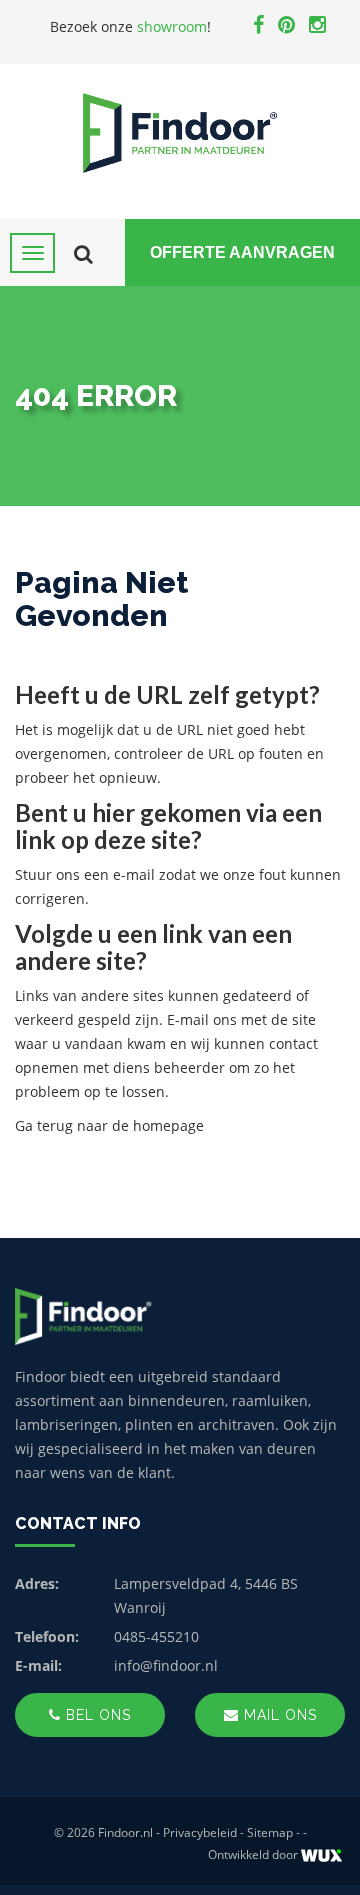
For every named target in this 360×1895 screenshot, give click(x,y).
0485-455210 (156, 1636)
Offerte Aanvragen (242, 252)
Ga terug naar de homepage (109, 1125)
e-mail (134, 874)
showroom (172, 26)
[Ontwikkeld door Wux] (321, 1855)
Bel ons (96, 1715)
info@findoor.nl (166, 1665)
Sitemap (270, 1832)
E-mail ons (202, 1019)
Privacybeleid (200, 1832)
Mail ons (278, 1715)
